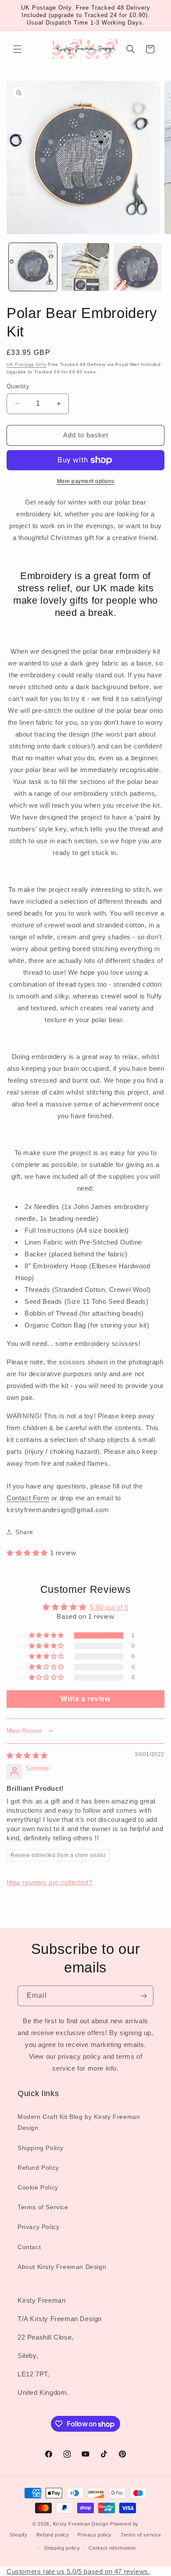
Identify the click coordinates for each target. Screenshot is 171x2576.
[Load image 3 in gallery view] (138, 267)
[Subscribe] (143, 1996)
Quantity (18, 386)
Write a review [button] (85, 1699)
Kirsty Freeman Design (81, 2524)
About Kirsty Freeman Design (62, 2267)
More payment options (86, 481)
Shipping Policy (41, 2148)
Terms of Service (43, 2207)
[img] (27, 1755)
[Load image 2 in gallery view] (85, 267)
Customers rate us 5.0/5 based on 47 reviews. (78, 2571)
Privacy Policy (38, 2227)
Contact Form (28, 1498)
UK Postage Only (27, 364)
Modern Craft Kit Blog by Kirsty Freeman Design (79, 2122)
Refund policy (53, 2535)
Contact (29, 2247)
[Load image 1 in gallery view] (33, 267)
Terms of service (141, 2535)
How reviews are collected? (50, 1882)
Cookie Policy (38, 2187)
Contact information (112, 2548)
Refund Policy (38, 2168)
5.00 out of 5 (109, 1607)
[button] (18, 49)
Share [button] (24, 1532)
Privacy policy (95, 2535)
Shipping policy (62, 2548)
